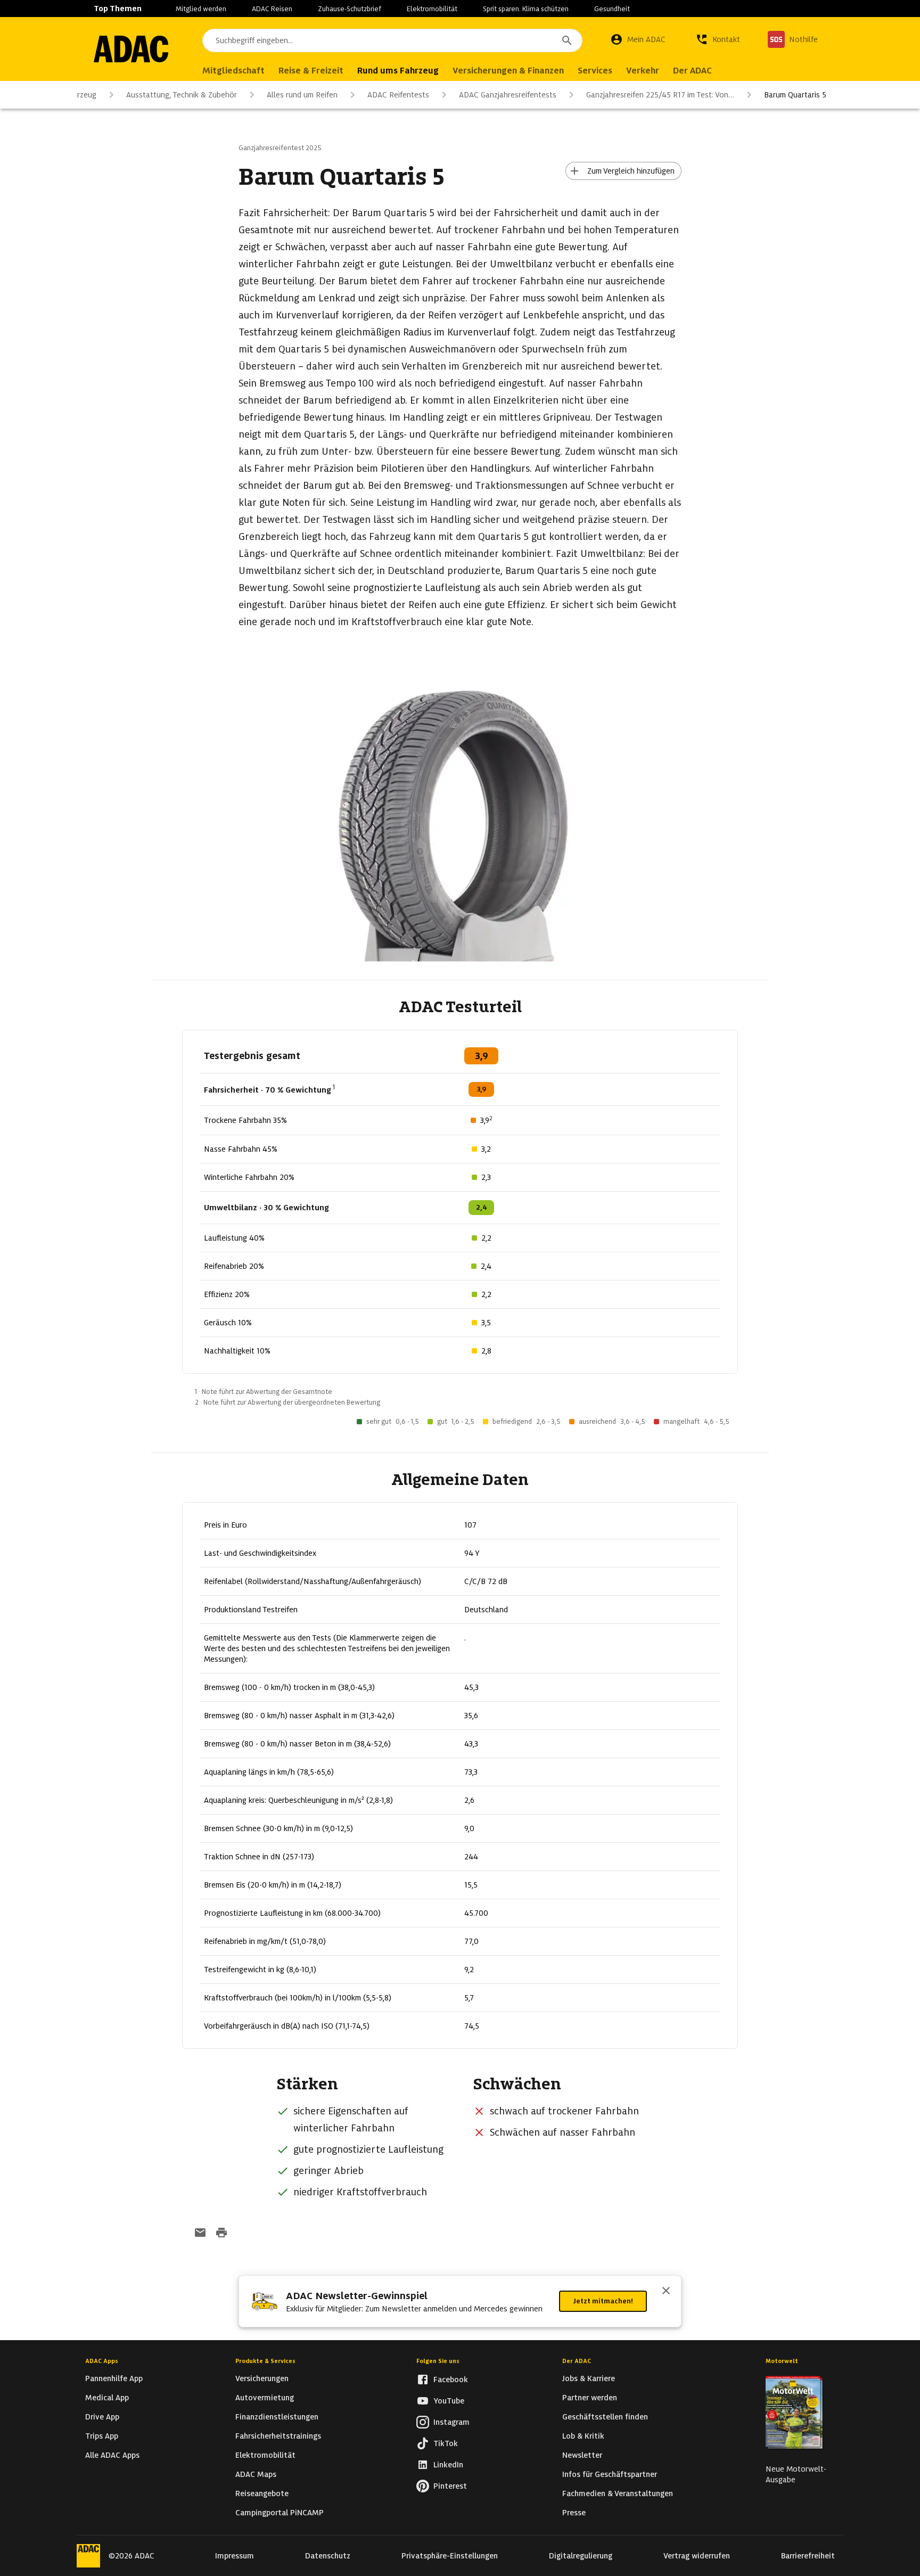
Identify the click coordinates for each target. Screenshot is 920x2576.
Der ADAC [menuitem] (692, 71)
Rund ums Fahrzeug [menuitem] (398, 71)
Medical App (107, 2398)
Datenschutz (328, 2556)
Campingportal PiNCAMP (280, 2513)
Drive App (102, 2417)
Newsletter (582, 2455)
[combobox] (392, 40)
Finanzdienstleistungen (277, 2417)
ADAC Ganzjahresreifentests (508, 95)
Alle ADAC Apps (112, 2455)
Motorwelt (782, 2361)
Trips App (102, 2436)
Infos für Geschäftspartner (610, 2474)
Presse (574, 2513)
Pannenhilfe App (114, 2378)
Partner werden (590, 2398)
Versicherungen (262, 2378)
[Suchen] (567, 40)
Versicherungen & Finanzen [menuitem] (508, 71)
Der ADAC (577, 2361)
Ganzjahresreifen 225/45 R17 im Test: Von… (660, 95)
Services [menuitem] (595, 71)
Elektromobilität (432, 9)
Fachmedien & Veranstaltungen (618, 2493)
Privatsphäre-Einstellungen (450, 2556)
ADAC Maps (256, 2474)
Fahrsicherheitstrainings (278, 2436)
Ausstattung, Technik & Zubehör (182, 95)
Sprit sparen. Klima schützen (526, 9)
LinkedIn (448, 2465)
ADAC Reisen (272, 9)
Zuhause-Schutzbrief (350, 9)
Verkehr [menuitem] (643, 71)
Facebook (451, 2380)
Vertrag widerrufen (697, 2556)
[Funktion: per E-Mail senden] (200, 2234)
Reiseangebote (262, 2493)
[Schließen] (666, 2292)
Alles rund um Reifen (302, 95)
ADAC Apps (102, 2361)
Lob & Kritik (583, 2436)
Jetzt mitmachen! (603, 2301)
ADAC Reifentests (398, 95)
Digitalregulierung (581, 2556)
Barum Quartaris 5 (795, 95)
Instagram (451, 2422)
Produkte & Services (265, 2361)
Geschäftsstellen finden (605, 2417)
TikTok (446, 2443)
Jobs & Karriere (589, 2378)
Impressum (235, 2556)
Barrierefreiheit (808, 2556)
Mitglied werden (201, 9)
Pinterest (450, 2486)
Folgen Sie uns (438, 2361)
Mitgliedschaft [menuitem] (233, 71)
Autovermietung (265, 2398)
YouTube (449, 2401)
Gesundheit (612, 9)
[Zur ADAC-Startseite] (131, 49)
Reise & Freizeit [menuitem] (311, 71)
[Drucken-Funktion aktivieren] (221, 2234)
